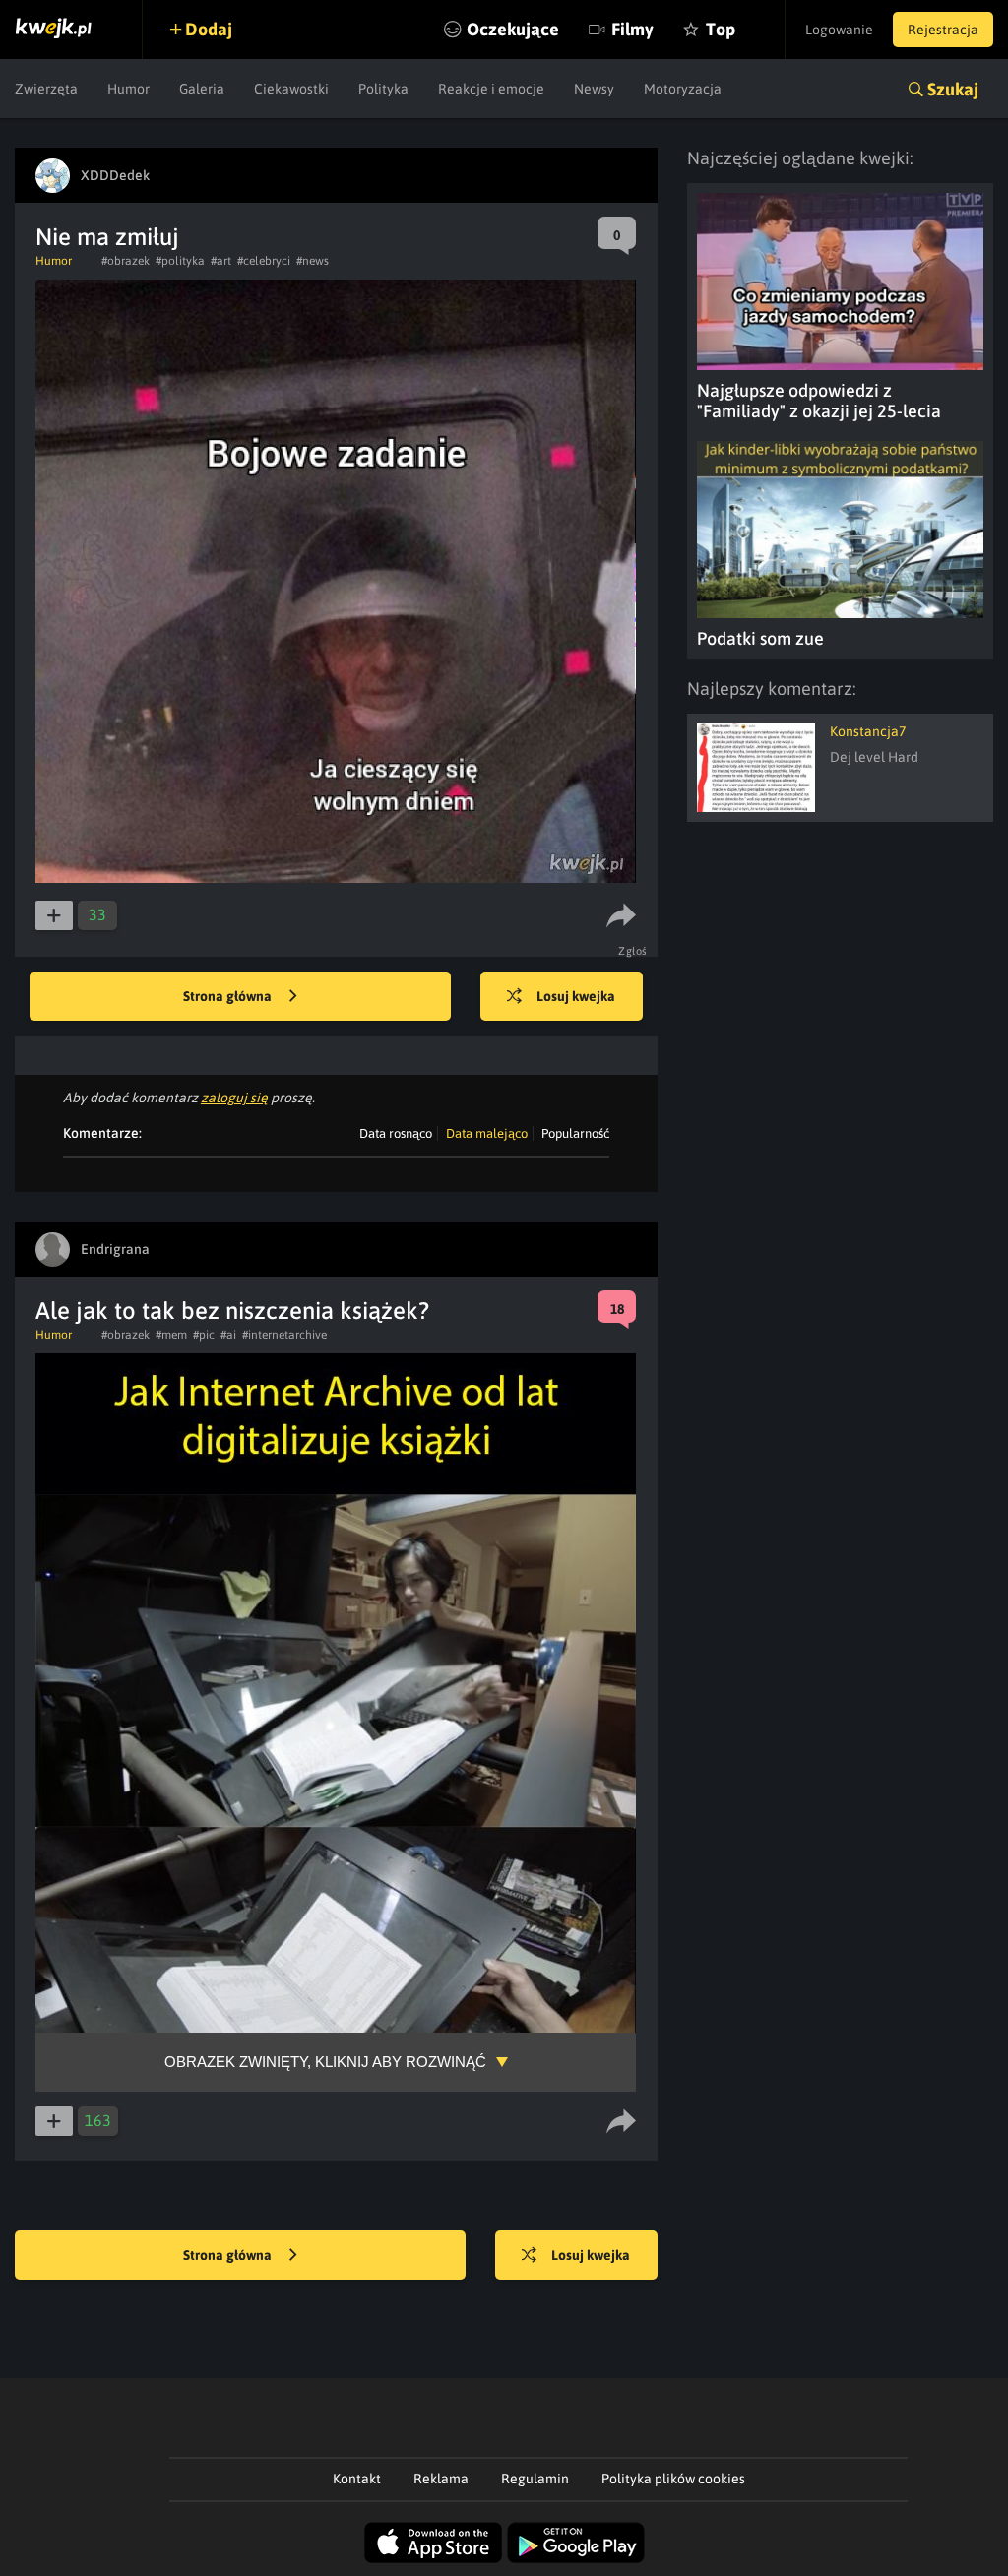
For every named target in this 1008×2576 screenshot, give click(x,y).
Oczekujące (513, 29)
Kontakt (357, 2479)
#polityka (180, 261)
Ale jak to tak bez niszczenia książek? (232, 1311)
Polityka (383, 89)
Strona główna (229, 996)
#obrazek (126, 261)
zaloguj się (234, 1098)
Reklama (441, 2479)
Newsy (594, 89)
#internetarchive (284, 1335)
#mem (171, 1335)
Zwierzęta (46, 89)
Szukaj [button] (953, 89)
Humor (128, 89)
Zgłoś (633, 951)
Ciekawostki (291, 89)
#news (313, 261)
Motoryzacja (683, 89)
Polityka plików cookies (673, 2479)
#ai (228, 1335)
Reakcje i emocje (491, 89)
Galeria (202, 89)
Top (721, 29)
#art (221, 261)
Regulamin (535, 2479)
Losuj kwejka (576, 996)
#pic (204, 1335)
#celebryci (264, 261)
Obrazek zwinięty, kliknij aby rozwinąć (325, 2062)
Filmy (632, 29)
